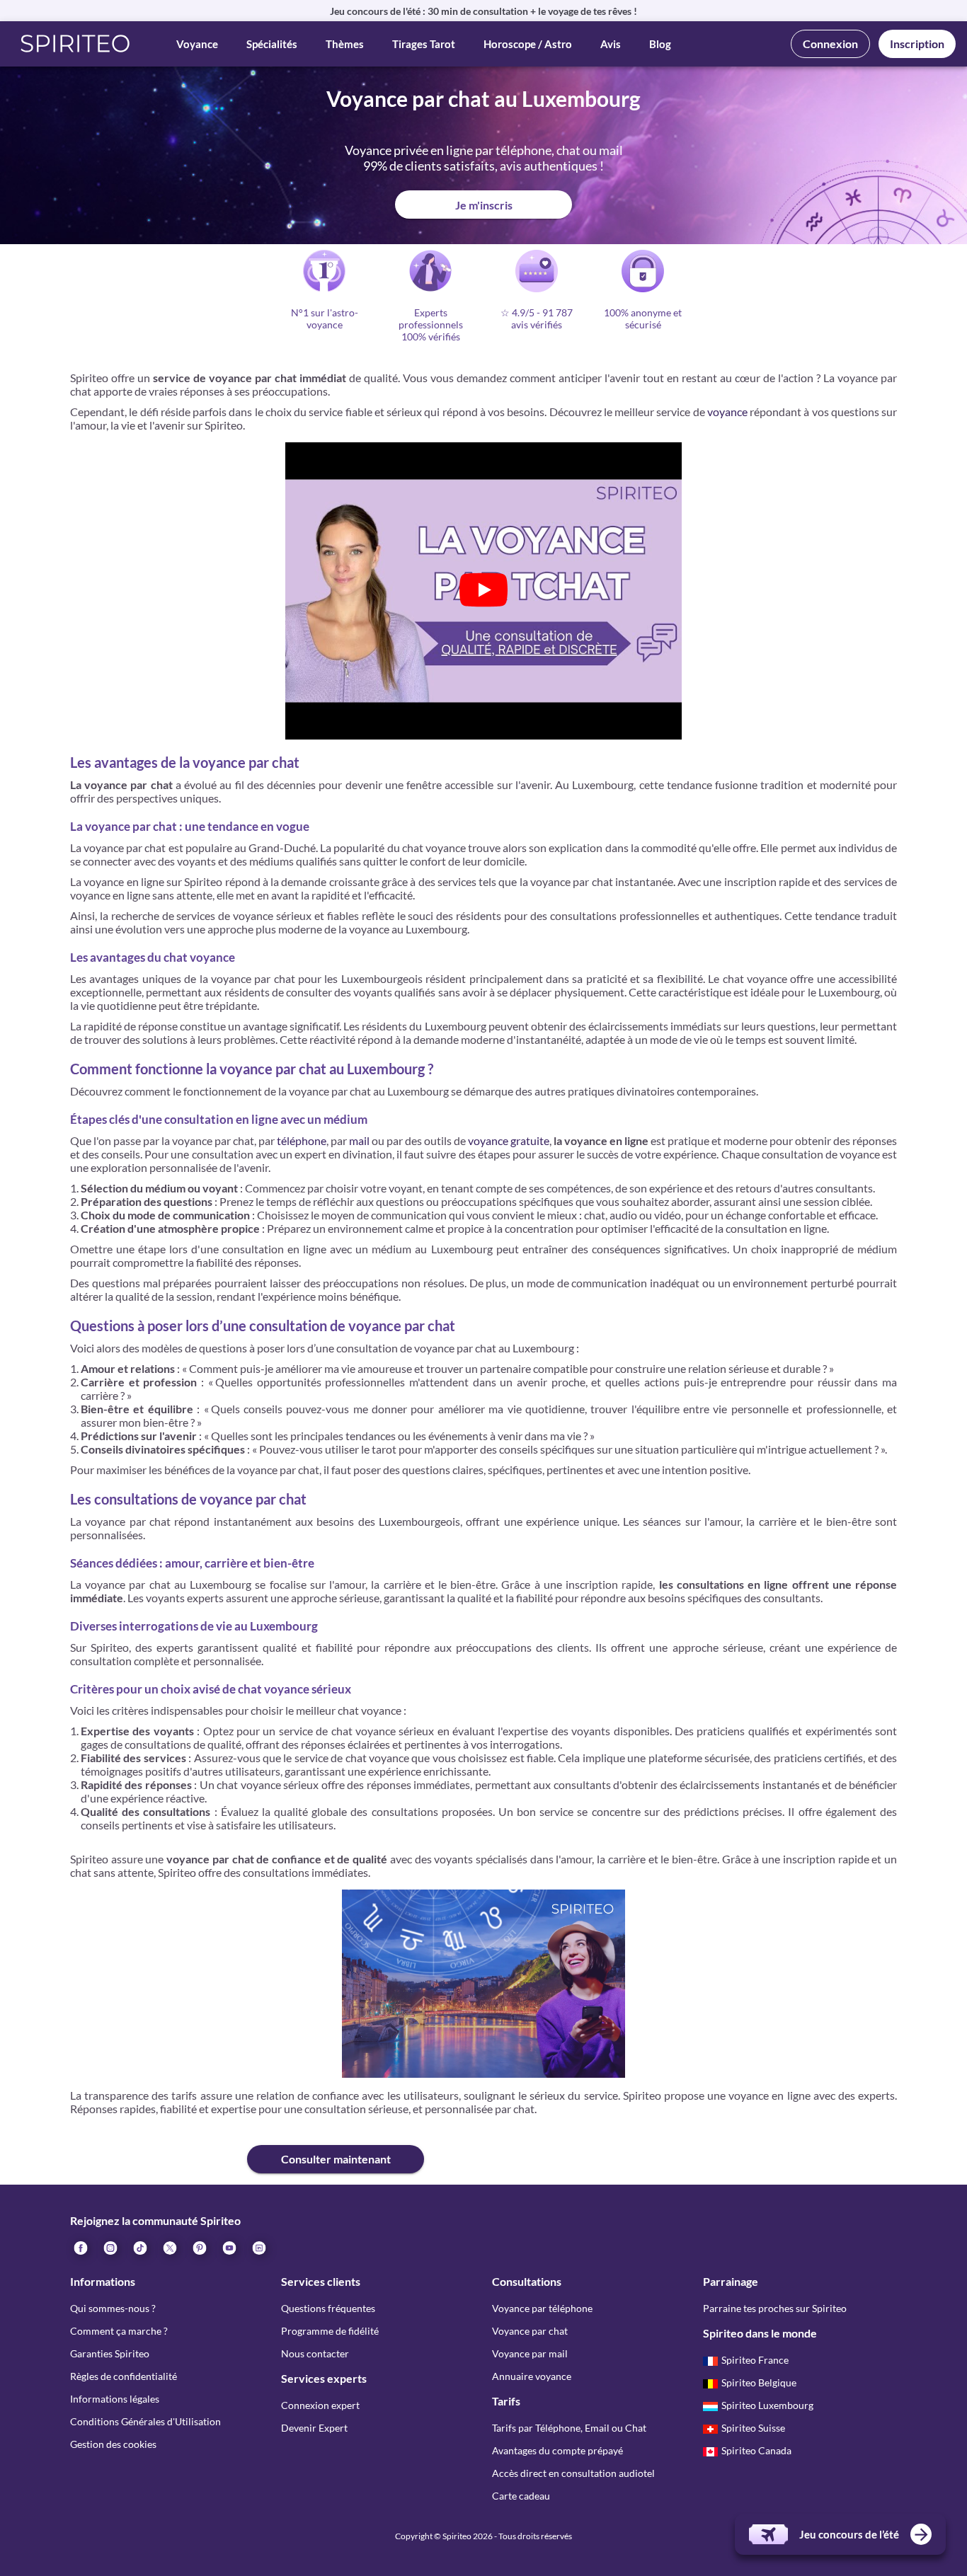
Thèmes (345, 44)
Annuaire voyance (532, 2376)
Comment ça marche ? (119, 2331)
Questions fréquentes (328, 2308)
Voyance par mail (530, 2353)
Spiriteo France (755, 2360)
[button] (75, 44)
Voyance (197, 44)
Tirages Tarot (424, 44)
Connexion (830, 44)
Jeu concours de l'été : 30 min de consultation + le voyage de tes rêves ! (483, 11)
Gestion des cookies (113, 2444)
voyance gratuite (509, 1140)
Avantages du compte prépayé (557, 2450)
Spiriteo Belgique (759, 2382)
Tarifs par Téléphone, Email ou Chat (569, 2428)
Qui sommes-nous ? (113, 2308)
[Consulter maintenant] (159, 2148)
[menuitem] (258, 2247)
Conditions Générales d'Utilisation (145, 2421)
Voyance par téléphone (542, 2308)
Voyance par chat (530, 2331)
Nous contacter (315, 2353)
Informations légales (115, 2399)
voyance (727, 412)
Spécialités (272, 44)
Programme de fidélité (330, 2331)
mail (359, 1140)
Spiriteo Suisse (753, 2428)
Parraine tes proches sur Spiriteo (775, 2308)
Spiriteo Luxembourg (767, 2405)
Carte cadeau (521, 2496)
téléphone (302, 1140)
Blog (660, 44)
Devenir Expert (314, 2428)
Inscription (917, 44)
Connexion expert (320, 2405)
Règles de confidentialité (124, 2376)
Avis (611, 44)
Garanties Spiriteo (110, 2353)
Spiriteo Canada (756, 2450)
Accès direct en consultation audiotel (573, 2473)
